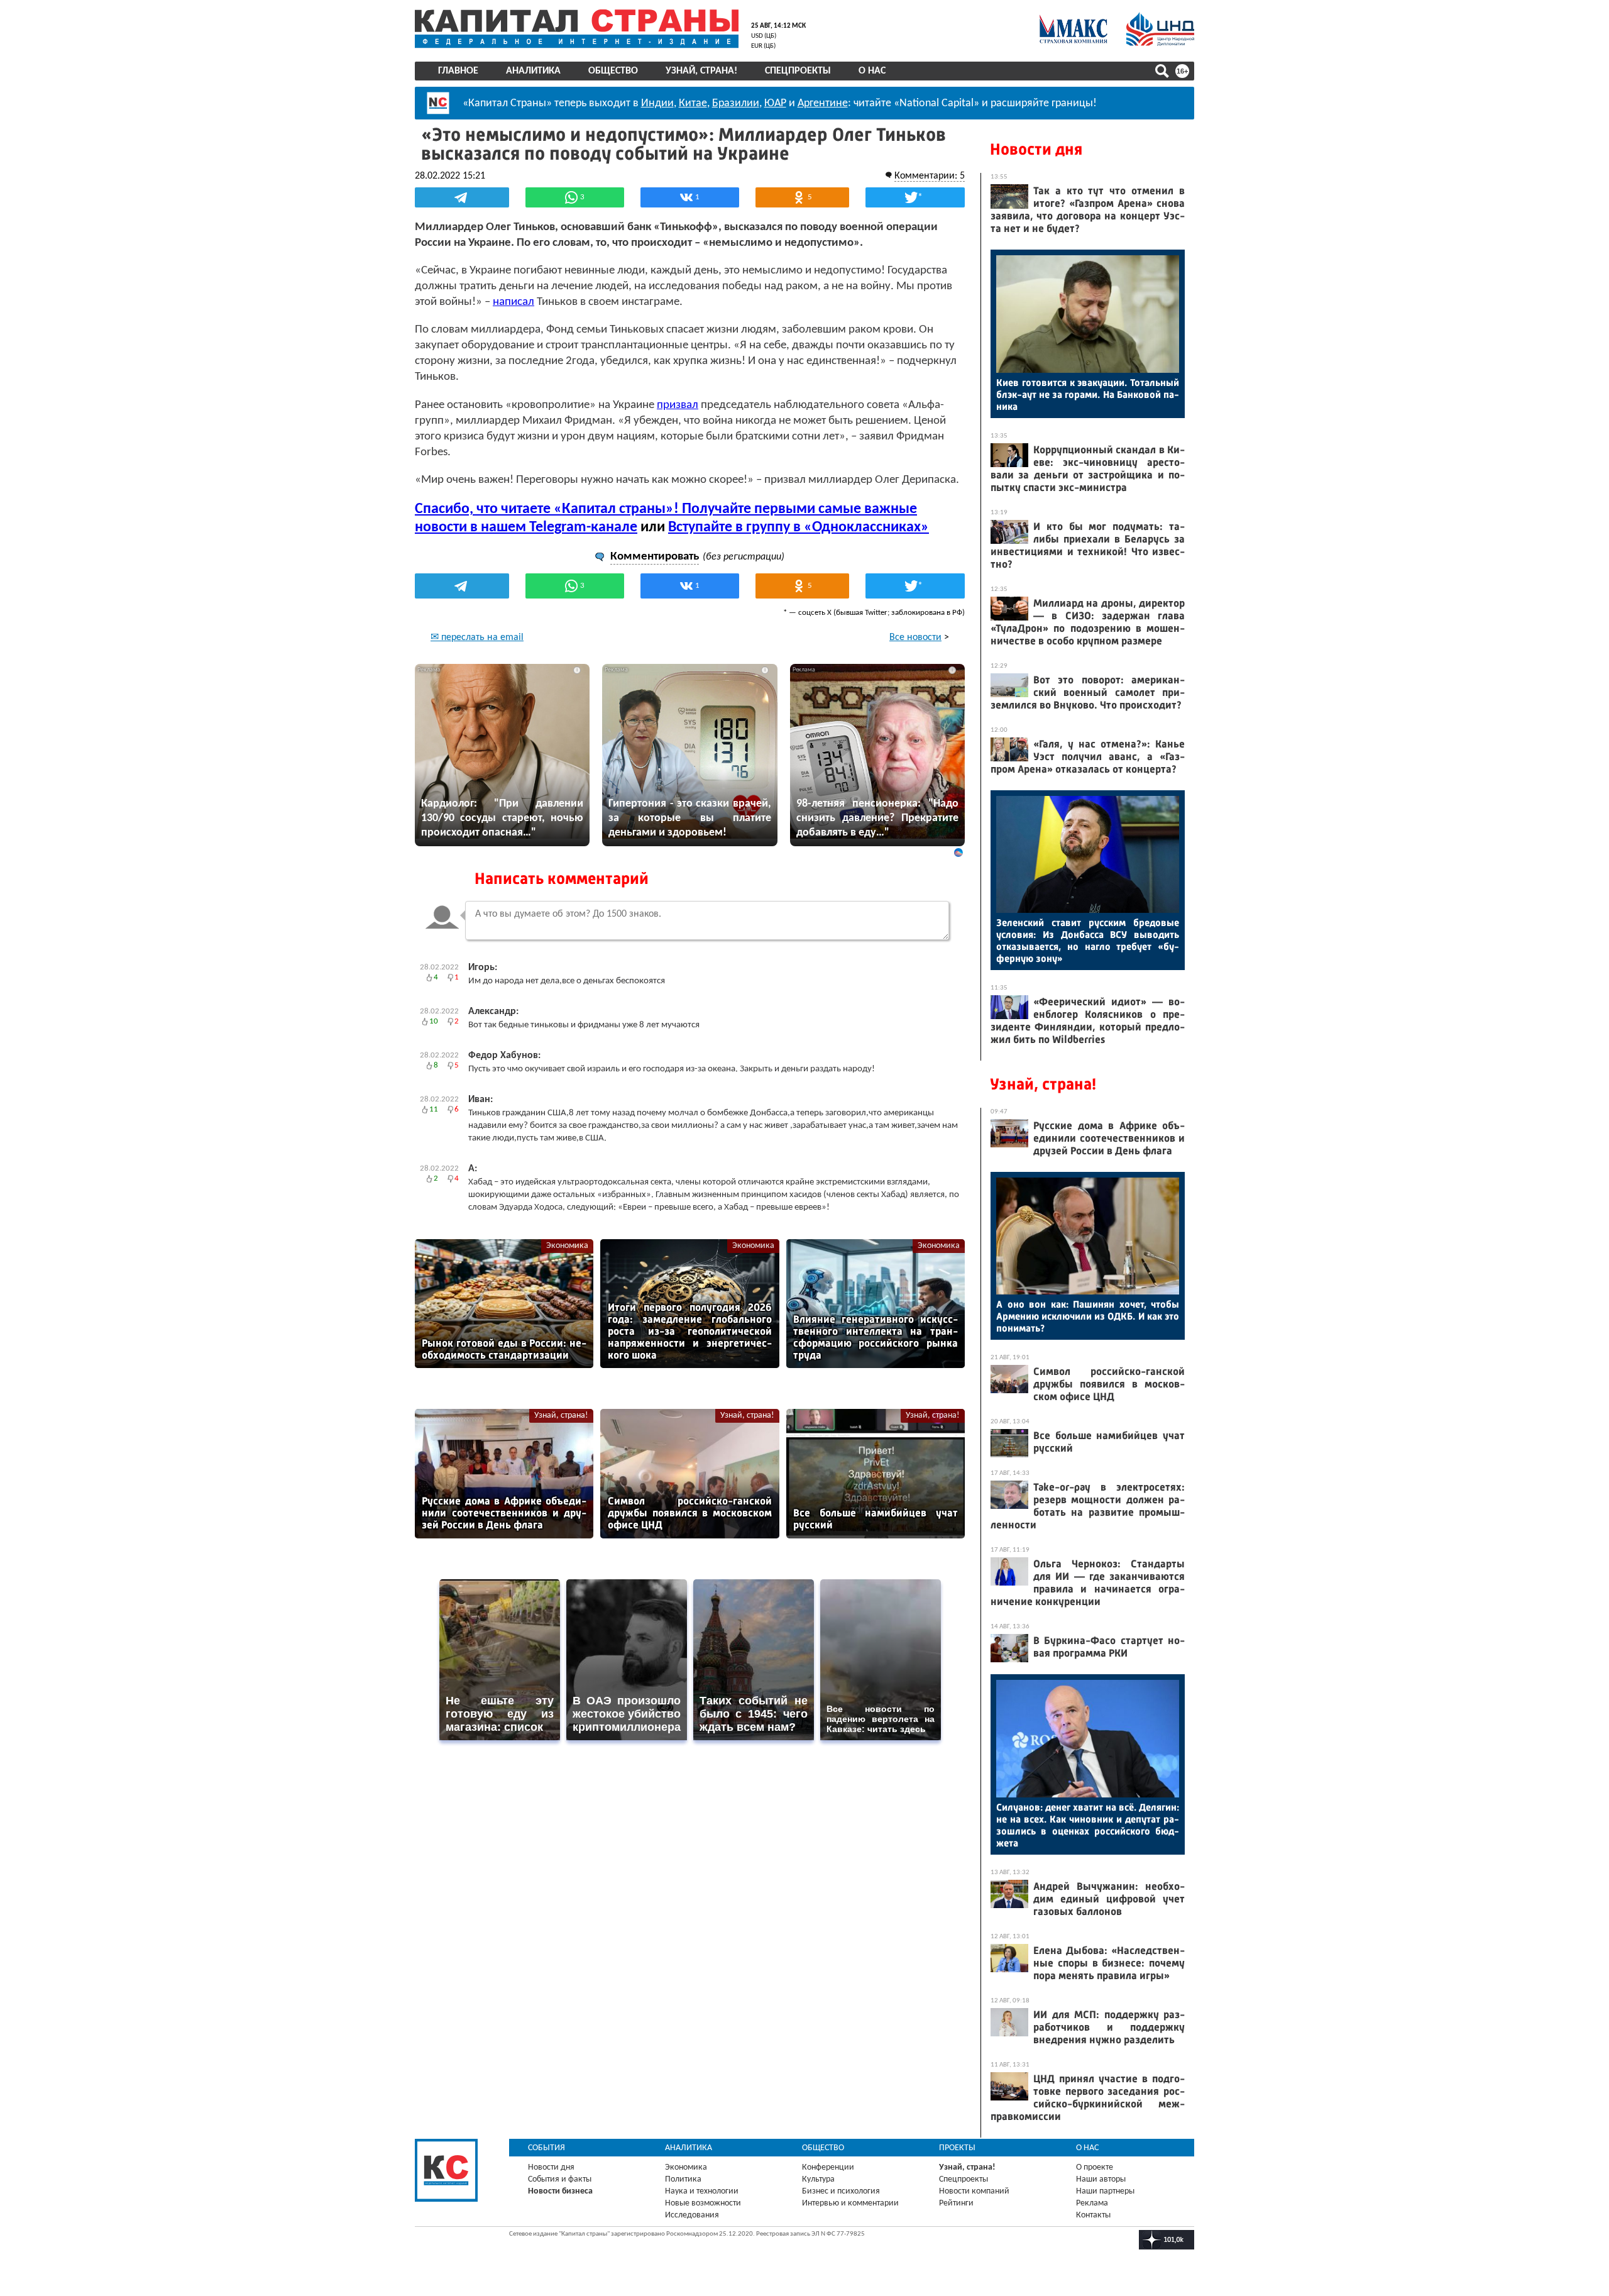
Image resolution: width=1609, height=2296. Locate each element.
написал (513, 302)
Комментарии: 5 (930, 176)
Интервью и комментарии (850, 2203)
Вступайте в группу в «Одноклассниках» (799, 527)
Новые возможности (703, 2203)
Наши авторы (1101, 2179)
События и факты (560, 2179)
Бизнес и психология (841, 2191)
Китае (693, 103)
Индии (657, 103)
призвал (678, 405)
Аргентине (823, 103)
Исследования (692, 2215)
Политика (683, 2179)
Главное (458, 71)
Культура (818, 2179)
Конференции (828, 2167)
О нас (872, 71)
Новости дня (1036, 149)
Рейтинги (956, 2203)
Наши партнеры (1105, 2191)
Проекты (957, 2148)
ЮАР (775, 103)
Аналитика (533, 71)
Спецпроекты (798, 71)
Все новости (915, 637)
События (546, 2148)
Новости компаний (974, 2191)
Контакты (1093, 2215)
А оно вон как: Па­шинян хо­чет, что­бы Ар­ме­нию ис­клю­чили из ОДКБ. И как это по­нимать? (1088, 1316)
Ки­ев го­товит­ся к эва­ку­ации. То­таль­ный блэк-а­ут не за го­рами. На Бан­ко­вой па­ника (1088, 395)
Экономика (567, 1246)
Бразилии (736, 103)
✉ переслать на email (477, 637)
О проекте (1095, 2167)
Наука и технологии (702, 2191)
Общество (613, 71)
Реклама (1092, 2203)
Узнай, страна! (701, 71)
